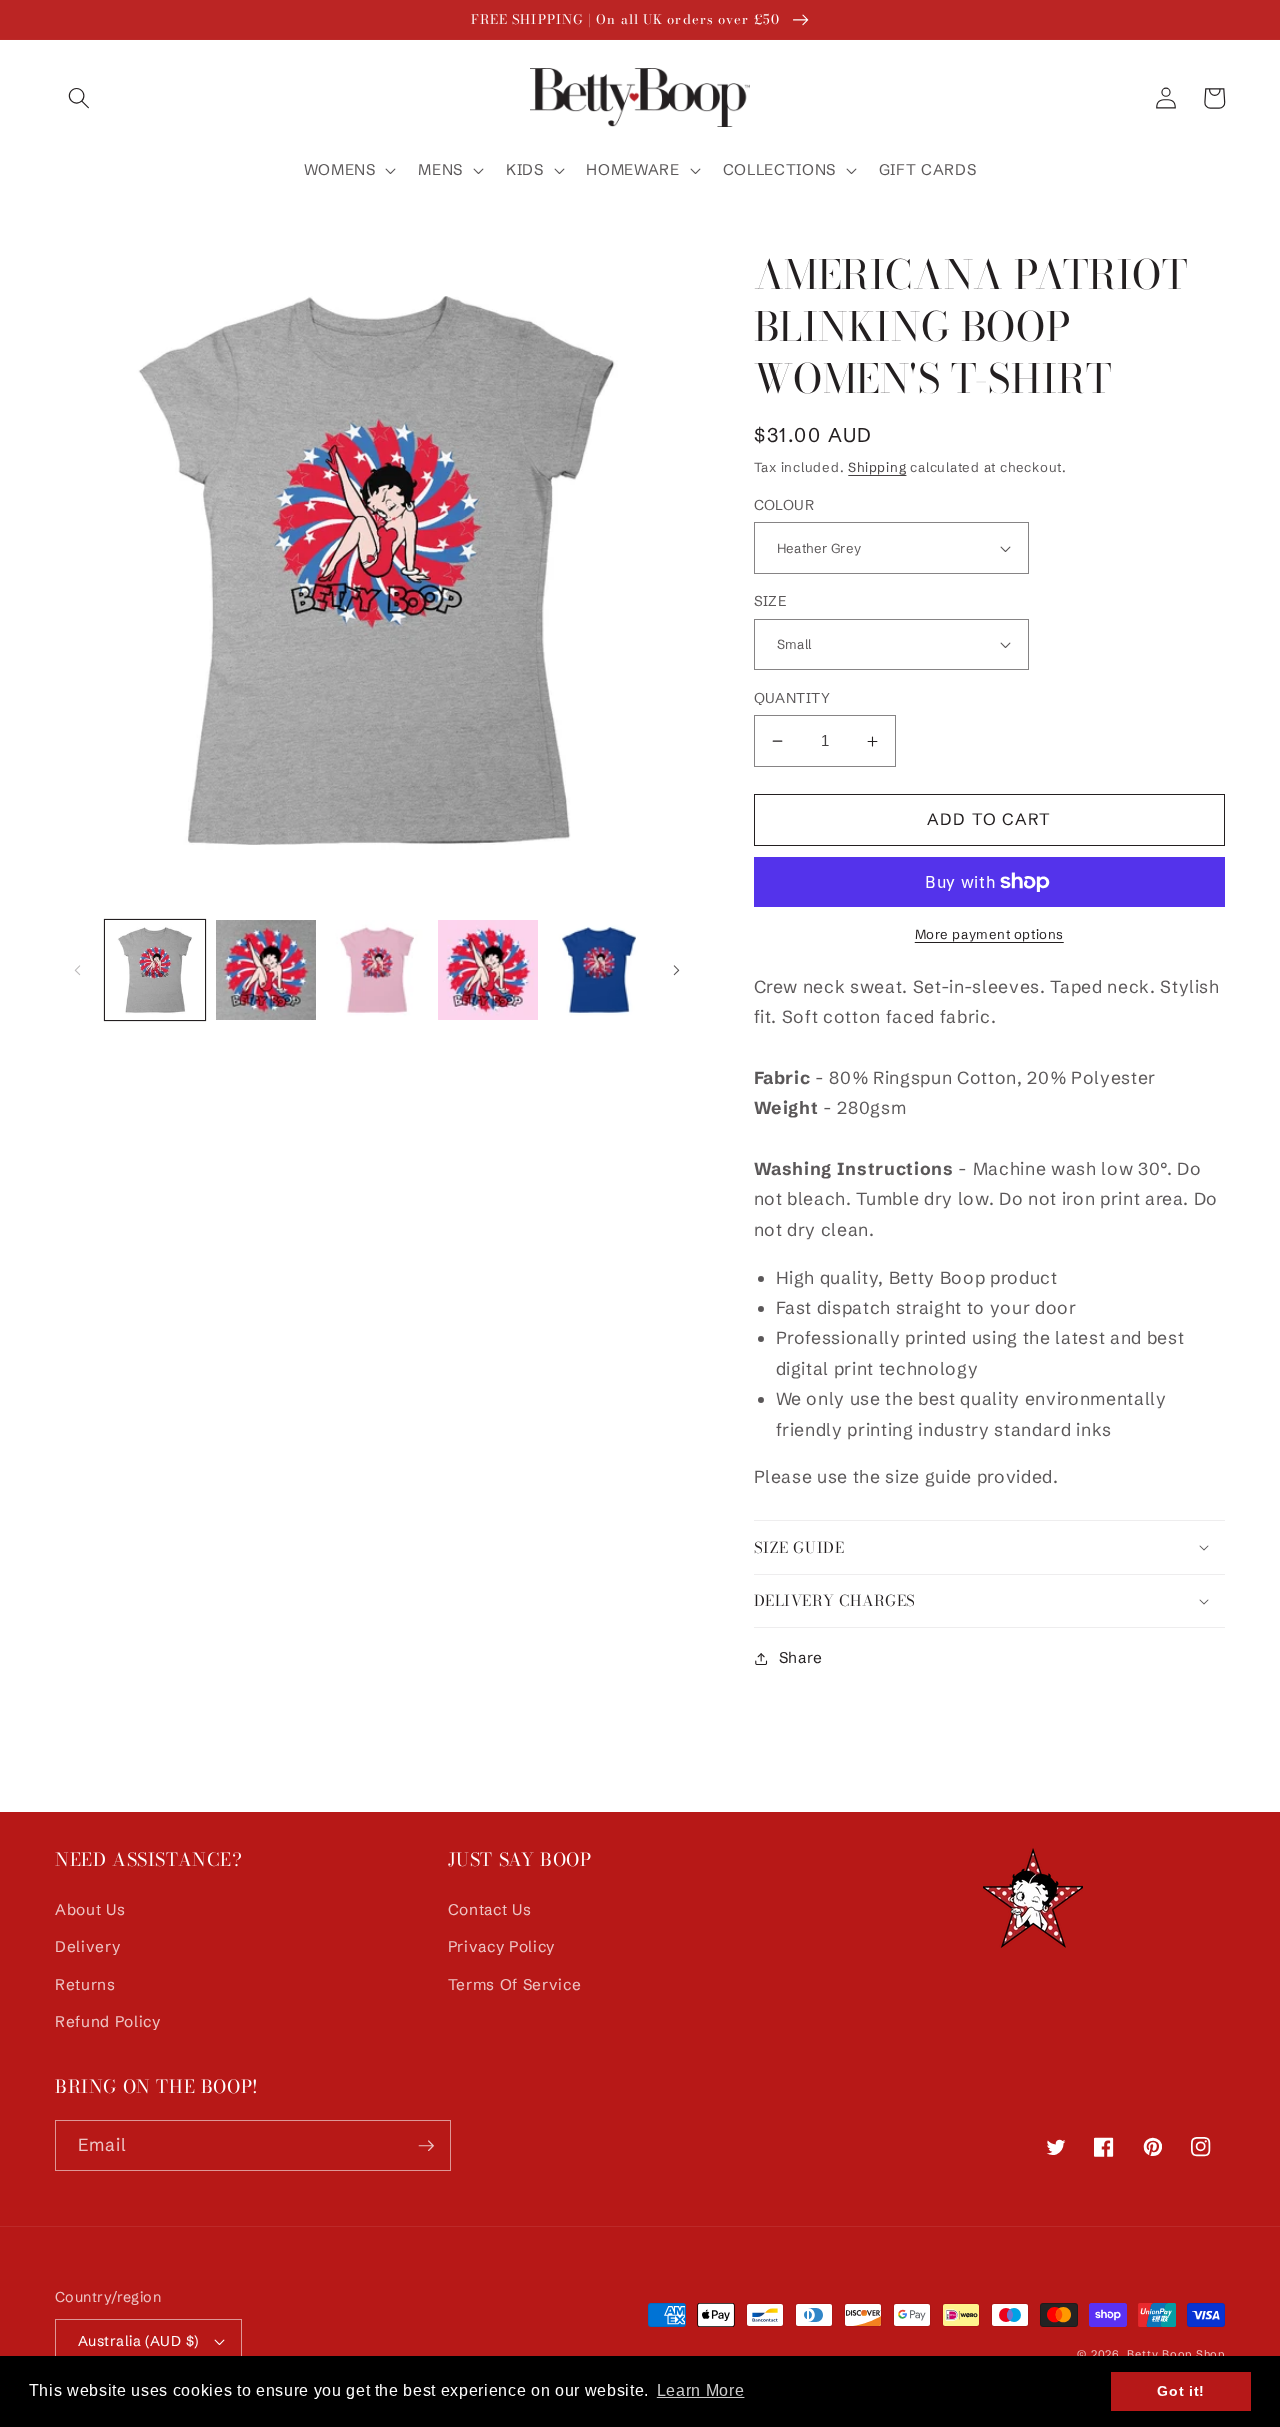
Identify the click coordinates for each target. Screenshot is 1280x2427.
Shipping (877, 467)
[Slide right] (677, 970)
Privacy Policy (501, 1946)
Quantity (792, 698)
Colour (784, 505)
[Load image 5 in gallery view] (599, 970)
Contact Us (490, 1909)
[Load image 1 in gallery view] (155, 970)
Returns (85, 1984)
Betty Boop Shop (1176, 2354)
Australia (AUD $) (138, 2341)
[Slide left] (77, 970)
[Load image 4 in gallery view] (488, 970)
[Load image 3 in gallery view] (377, 970)
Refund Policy (108, 2021)
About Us (90, 1909)
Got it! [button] (1181, 2391)
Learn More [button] (701, 2390)
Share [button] (801, 1657)
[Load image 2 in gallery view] (266, 970)
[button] (79, 98)
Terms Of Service (515, 1984)
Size (770, 601)
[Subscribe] (426, 2146)
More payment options (989, 934)
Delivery (87, 1946)
